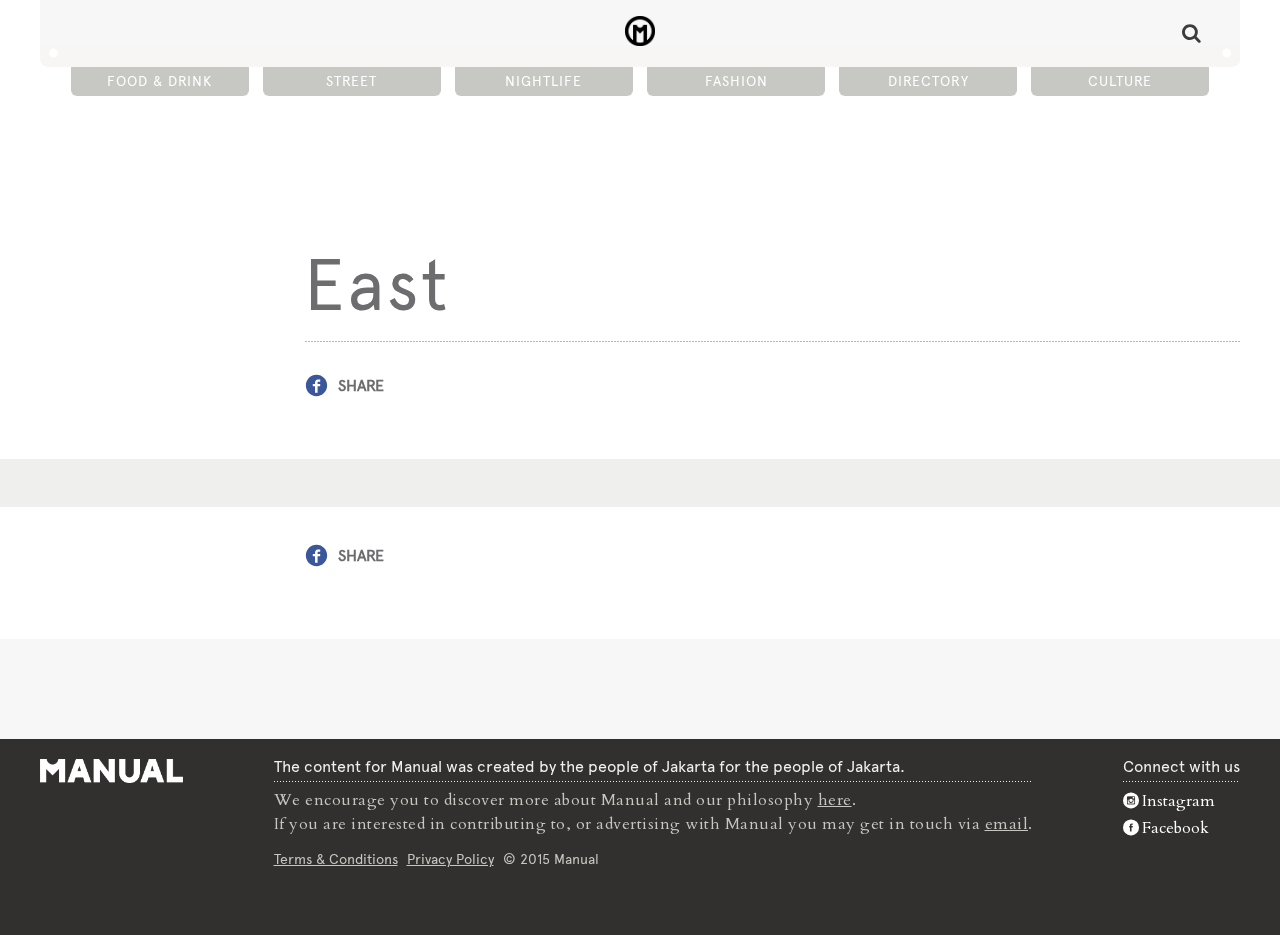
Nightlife (543, 81)
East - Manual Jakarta (640, 31)
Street (351, 81)
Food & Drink (159, 81)
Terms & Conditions (336, 859)
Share (361, 385)
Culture (1120, 81)
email (1007, 824)
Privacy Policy (450, 859)
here (835, 800)
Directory (928, 81)
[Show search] (1191, 33)
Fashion (736, 81)
